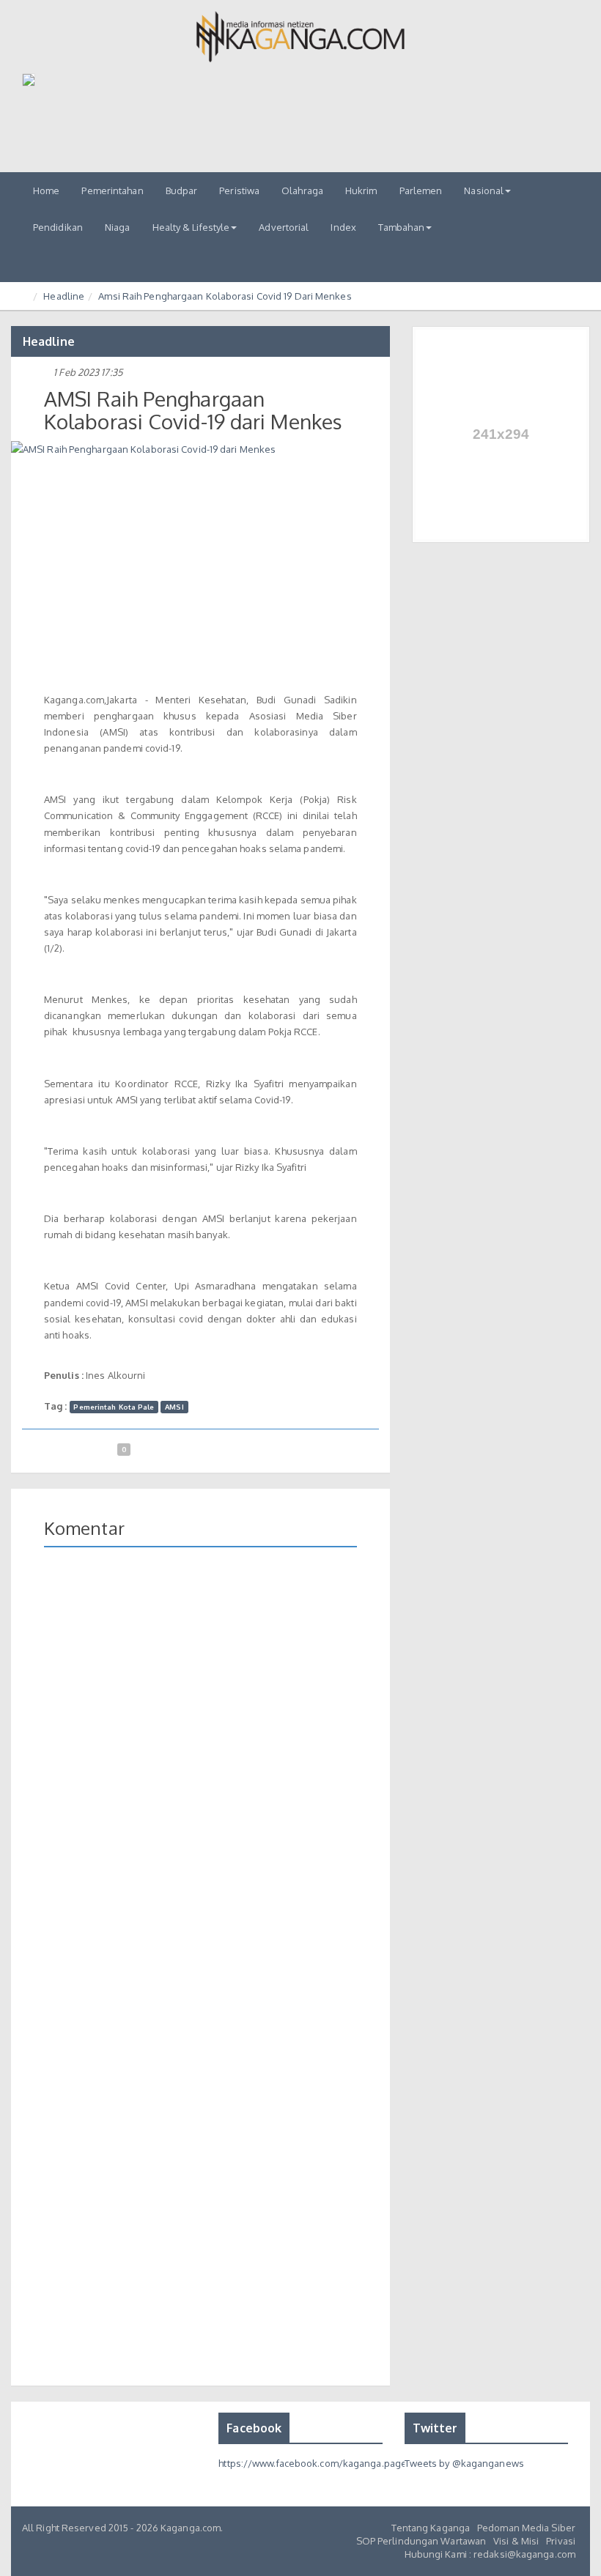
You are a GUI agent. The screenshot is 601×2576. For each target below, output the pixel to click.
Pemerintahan (112, 190)
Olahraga (302, 190)
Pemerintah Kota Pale (114, 1407)
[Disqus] (200, 1771)
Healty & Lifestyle (191, 227)
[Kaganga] (301, 37)
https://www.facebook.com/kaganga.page (313, 2463)
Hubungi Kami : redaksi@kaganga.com (490, 2554)
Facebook (254, 2428)
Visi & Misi (516, 2541)
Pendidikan (58, 227)
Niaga (118, 227)
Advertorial (284, 227)
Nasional (484, 190)
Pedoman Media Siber (526, 2528)
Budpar (182, 190)
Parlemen (421, 190)
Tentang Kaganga (431, 2528)
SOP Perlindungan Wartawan (421, 2541)
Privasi (561, 2541)
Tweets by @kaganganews (464, 2463)
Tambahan (401, 227)
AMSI (174, 1407)
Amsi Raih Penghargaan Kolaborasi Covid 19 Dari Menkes (225, 296)
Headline (64, 296)
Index (343, 227)
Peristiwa (239, 190)
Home (46, 190)
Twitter (435, 2428)
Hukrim (361, 190)
